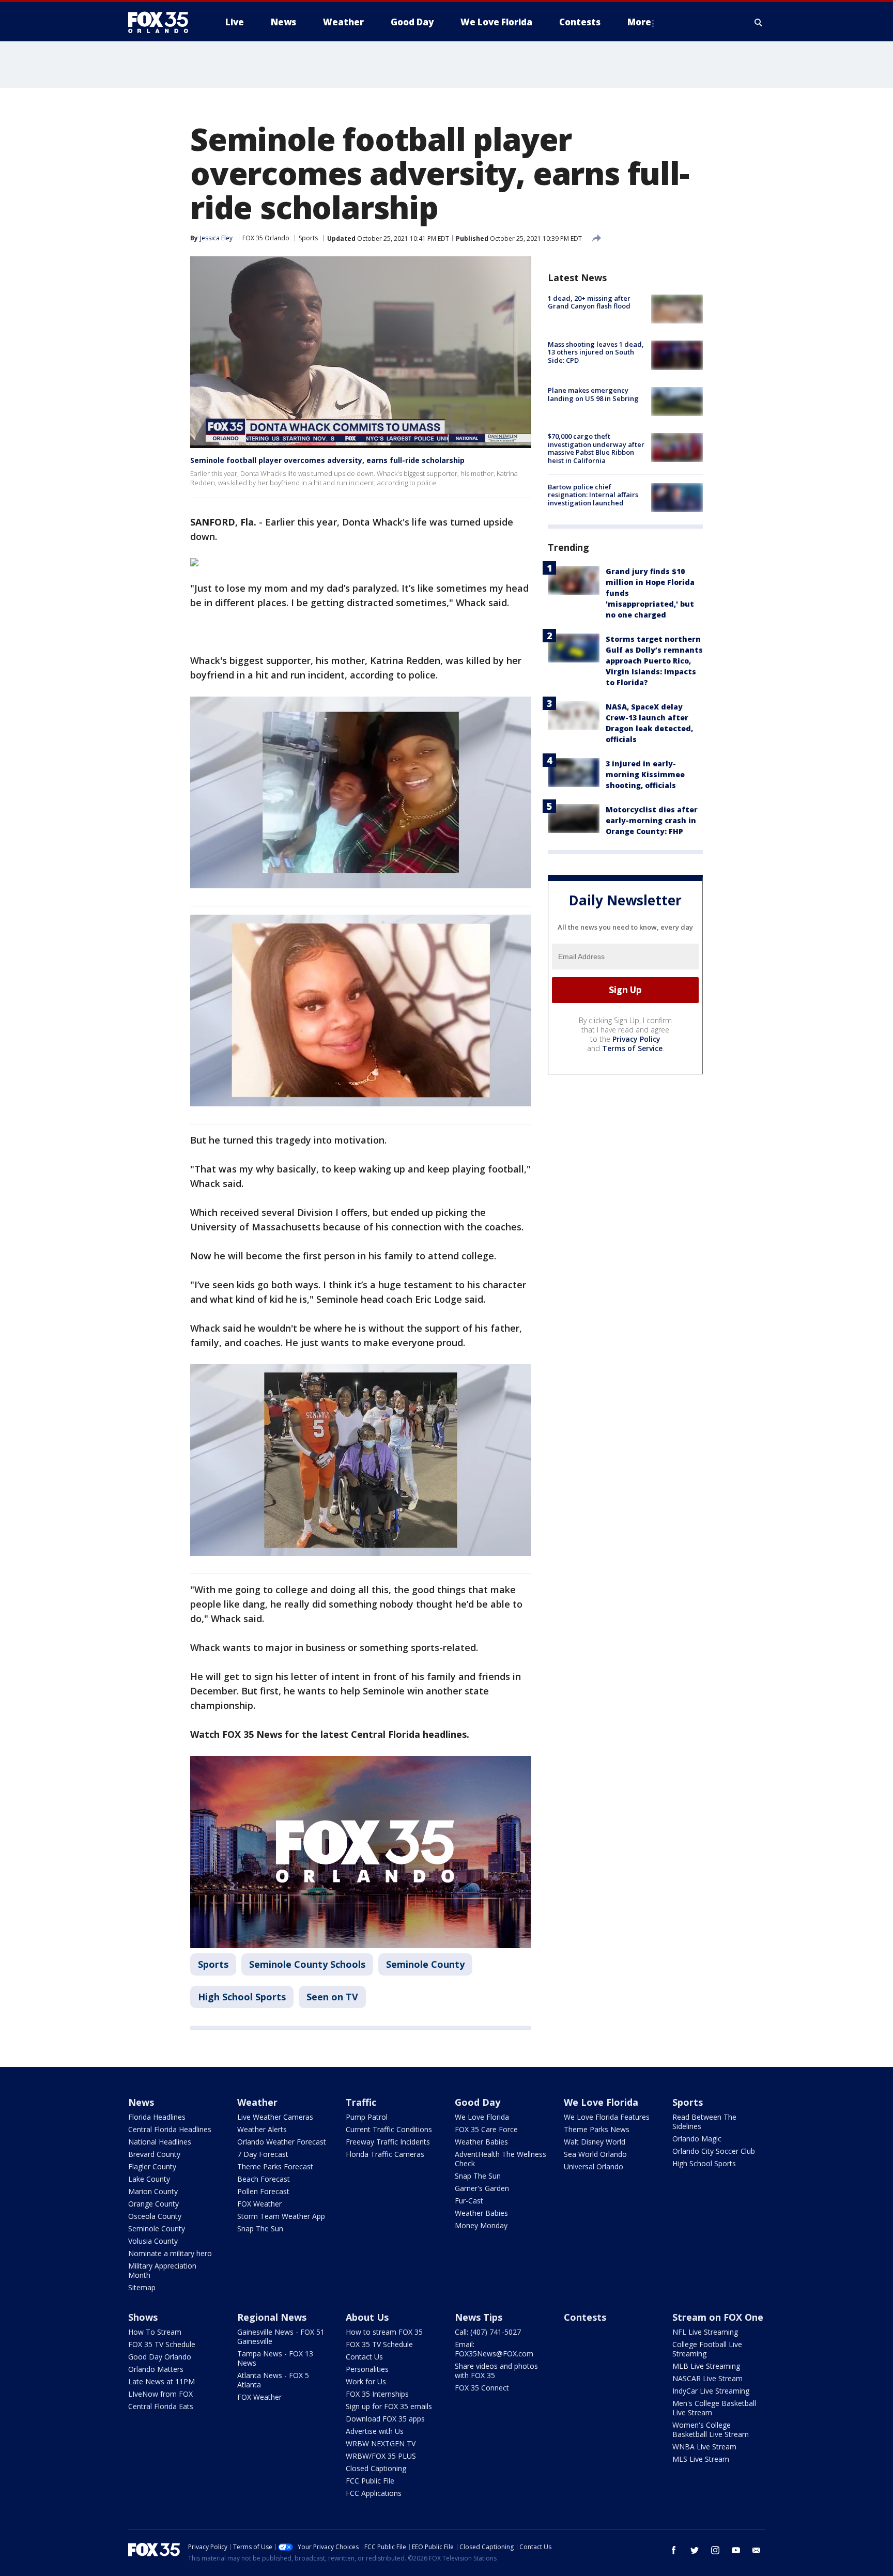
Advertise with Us (375, 2431)
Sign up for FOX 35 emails (389, 2406)
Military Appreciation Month (162, 2270)
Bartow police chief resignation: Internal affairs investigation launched (593, 495)
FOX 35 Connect (482, 2388)
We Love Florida (482, 2117)
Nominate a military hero (170, 2253)
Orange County (153, 2204)
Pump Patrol (367, 2117)
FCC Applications (374, 2493)
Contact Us (364, 2357)
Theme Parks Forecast (275, 2166)
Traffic (361, 2102)
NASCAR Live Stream (707, 2378)
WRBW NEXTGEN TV (381, 2443)
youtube (736, 2550)
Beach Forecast (264, 2179)
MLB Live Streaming (706, 2366)
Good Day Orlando (160, 2357)
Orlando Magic (697, 2139)
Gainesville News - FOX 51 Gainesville (281, 2336)
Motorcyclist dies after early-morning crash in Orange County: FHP (652, 820)
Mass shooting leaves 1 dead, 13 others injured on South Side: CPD (596, 352)
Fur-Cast (469, 2201)
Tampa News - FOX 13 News (275, 2358)
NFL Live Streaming (705, 2332)
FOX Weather (259, 2204)
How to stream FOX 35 (384, 2332)
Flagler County (152, 2166)
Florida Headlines (157, 2117)
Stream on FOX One (718, 2317)
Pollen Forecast (263, 2191)
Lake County (149, 2179)
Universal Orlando (594, 2166)
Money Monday (481, 2225)
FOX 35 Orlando (266, 238)
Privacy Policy (636, 1039)
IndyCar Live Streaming (711, 2391)
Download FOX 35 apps (385, 2419)
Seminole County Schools (307, 1964)
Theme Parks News (597, 2129)
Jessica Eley (216, 238)
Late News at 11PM (161, 2381)
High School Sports (242, 1997)
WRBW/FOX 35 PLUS (381, 2456)
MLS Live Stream (701, 2459)
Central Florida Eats (161, 2406)
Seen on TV (332, 1997)
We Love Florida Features (607, 2117)
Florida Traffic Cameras (385, 2154)
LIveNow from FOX (160, 2394)
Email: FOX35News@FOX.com (494, 2349)
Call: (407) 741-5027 (488, 2332)
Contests (585, 2317)
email (757, 2550)
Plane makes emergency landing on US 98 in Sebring (593, 395)
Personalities (367, 2369)
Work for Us (366, 2381)
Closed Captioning (376, 2468)
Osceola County (155, 2216)
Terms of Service (632, 1048)
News (141, 2102)
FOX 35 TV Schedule (162, 2344)
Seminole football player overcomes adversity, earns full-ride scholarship (327, 460)
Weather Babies (481, 2142)
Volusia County (153, 2241)
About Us (367, 2317)
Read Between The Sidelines (704, 2122)
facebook (674, 2550)
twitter (695, 2550)
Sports (308, 238)
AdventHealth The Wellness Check (501, 2159)
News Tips (479, 2317)
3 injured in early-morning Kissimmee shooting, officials (645, 774)
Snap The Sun (260, 2228)
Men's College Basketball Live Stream (714, 2408)
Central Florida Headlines (170, 2129)
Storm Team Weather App (281, 2216)
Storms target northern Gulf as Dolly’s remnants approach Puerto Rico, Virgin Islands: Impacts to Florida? (654, 661)
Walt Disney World (595, 2142)
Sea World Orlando (595, 2154)
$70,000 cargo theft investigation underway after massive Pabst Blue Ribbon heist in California (596, 449)
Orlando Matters (156, 2369)
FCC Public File (370, 2481)
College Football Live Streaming (707, 2349)
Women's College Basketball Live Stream (711, 2430)
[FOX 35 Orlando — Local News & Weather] (162, 22)
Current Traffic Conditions (389, 2129)
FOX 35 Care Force (486, 2129)
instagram (715, 2550)
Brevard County (154, 2154)
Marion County (153, 2191)
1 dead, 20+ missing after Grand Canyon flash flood (589, 302)
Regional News (272, 2317)
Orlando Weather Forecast (282, 2142)
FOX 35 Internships (377, 2394)
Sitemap (142, 2287)
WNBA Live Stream (704, 2447)
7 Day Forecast (263, 2154)
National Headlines (160, 2142)
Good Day (478, 2102)
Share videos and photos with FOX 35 (496, 2371)
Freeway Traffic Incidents (388, 2142)
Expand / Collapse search (759, 22)
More (639, 22)
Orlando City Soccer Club (714, 2151)
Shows (143, 2317)
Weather (257, 2102)
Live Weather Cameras (275, 2117)
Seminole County (425, 1964)
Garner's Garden (482, 2188)
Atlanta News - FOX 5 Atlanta (273, 2380)
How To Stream (155, 2332)
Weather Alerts (262, 2129)
